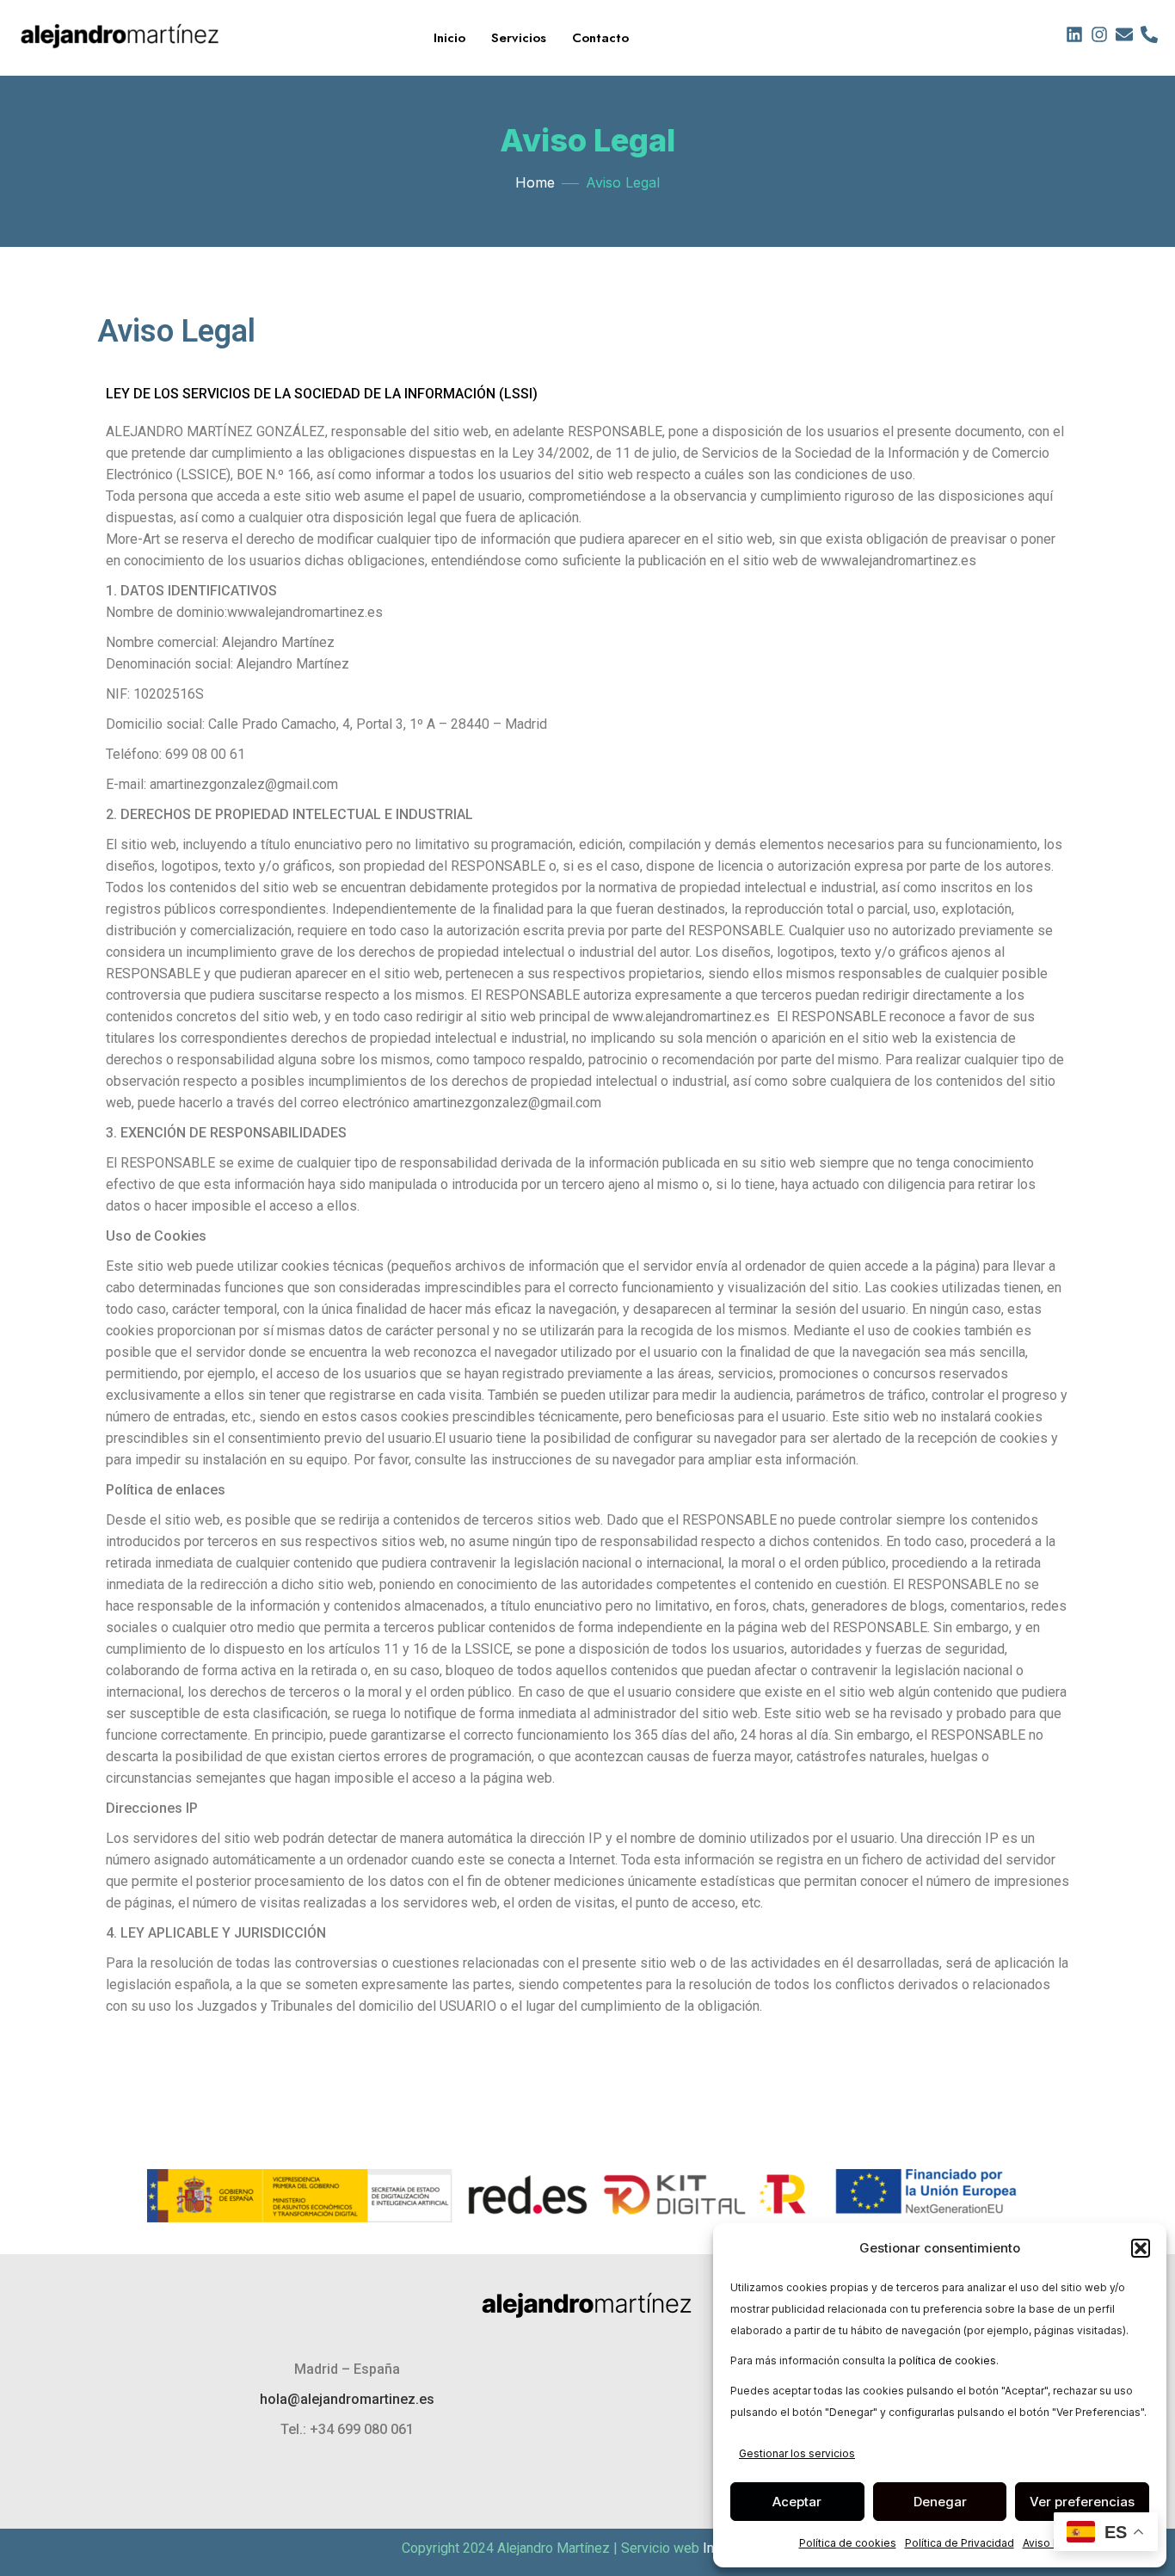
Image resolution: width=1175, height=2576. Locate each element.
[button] (1141, 2248)
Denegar (940, 2502)
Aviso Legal (1052, 2543)
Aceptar (797, 2502)
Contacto (600, 38)
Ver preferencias (1082, 2502)
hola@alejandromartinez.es (347, 2399)
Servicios (519, 38)
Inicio (449, 38)
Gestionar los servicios (797, 2453)
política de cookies (947, 2360)
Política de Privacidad (960, 2543)
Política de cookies (848, 2543)
